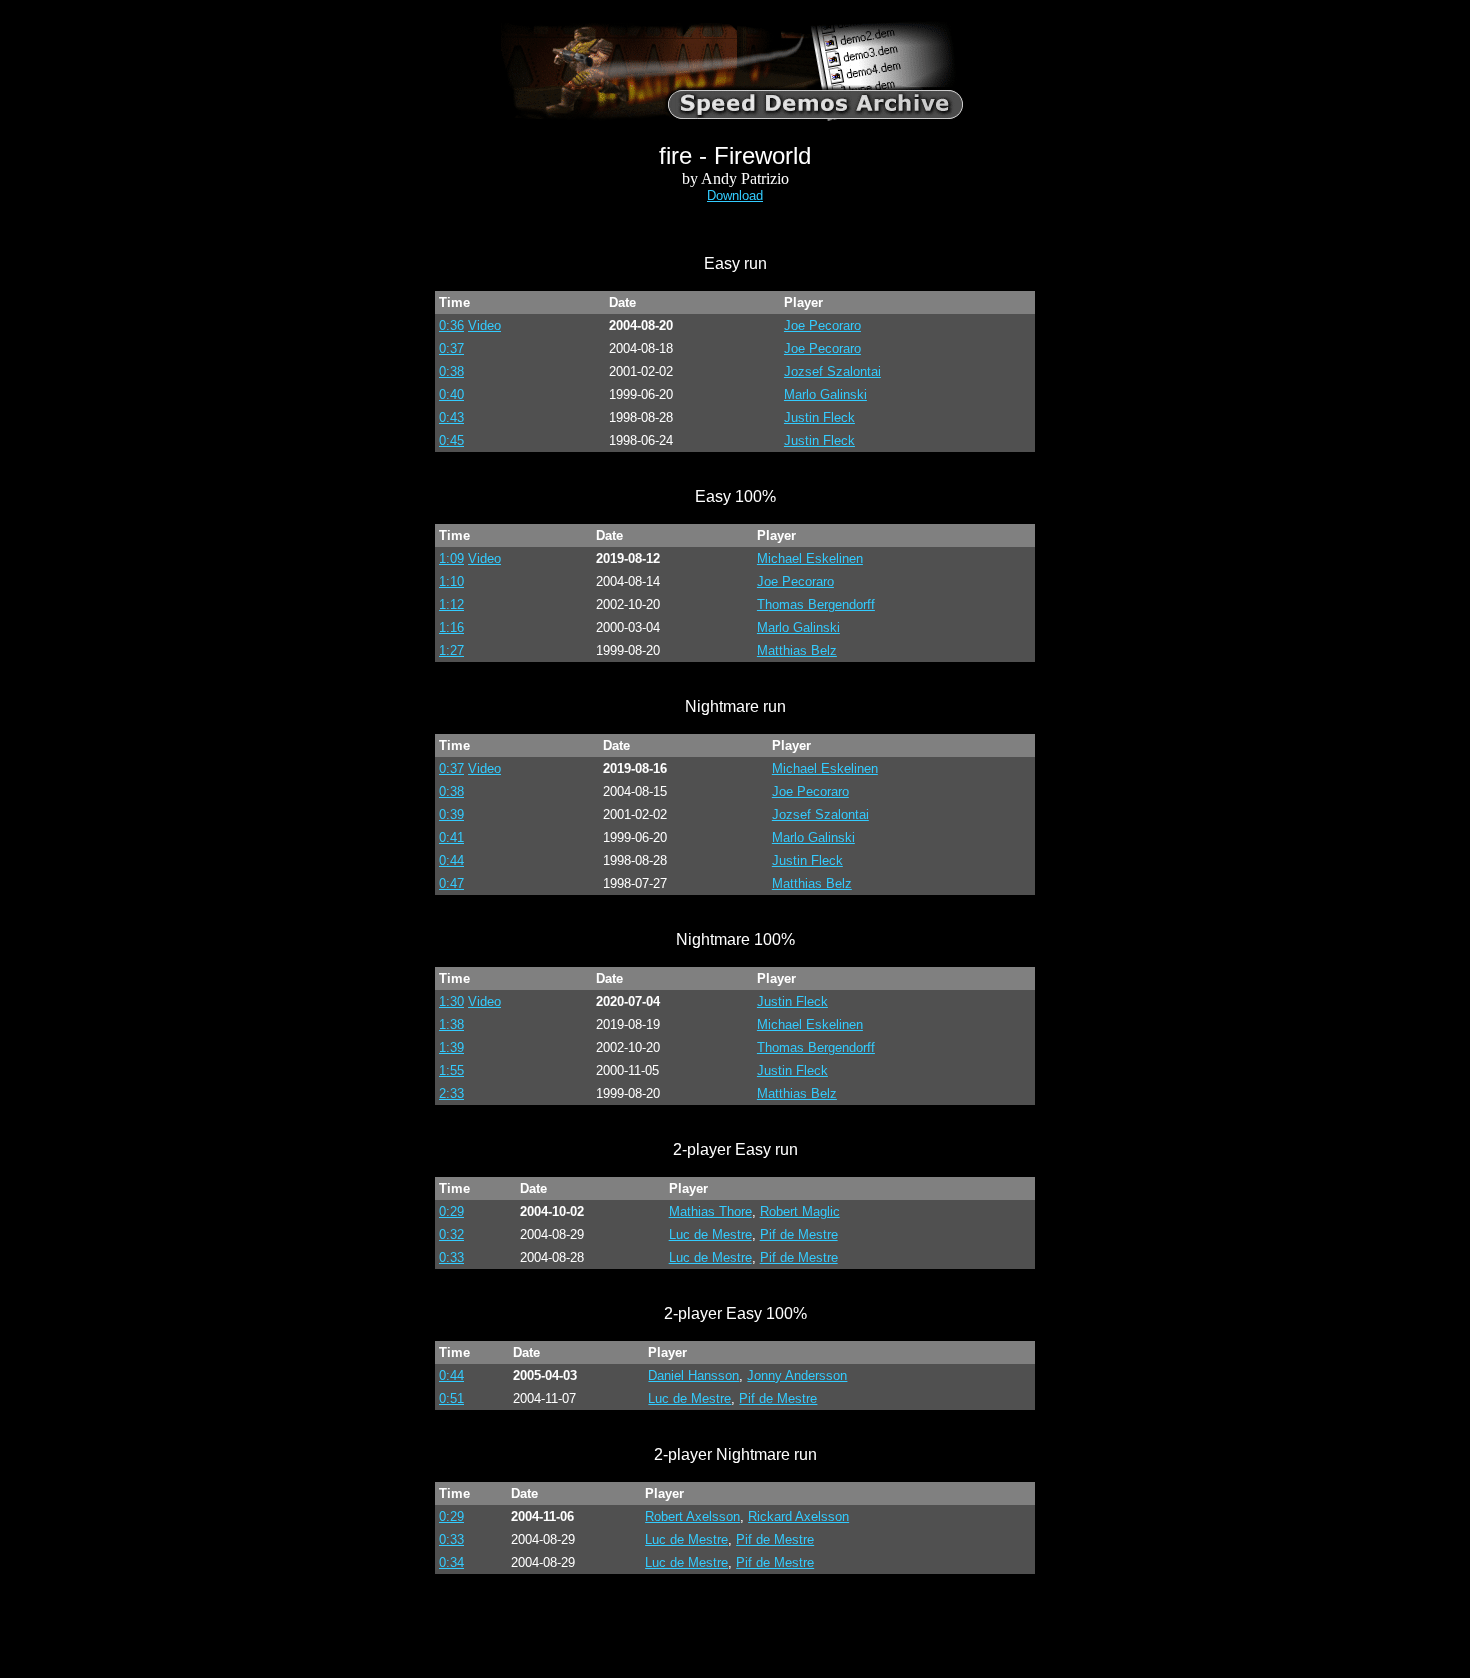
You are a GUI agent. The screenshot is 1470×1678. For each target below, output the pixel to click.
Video (484, 325)
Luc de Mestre (710, 1234)
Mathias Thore (710, 1211)
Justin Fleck (819, 417)
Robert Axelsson (692, 1516)
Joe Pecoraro (822, 325)
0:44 (451, 860)
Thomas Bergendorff (816, 604)
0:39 (451, 814)
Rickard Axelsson (798, 1516)
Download (735, 195)
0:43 (451, 417)
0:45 (451, 440)
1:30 (451, 1001)
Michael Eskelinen (810, 558)
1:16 (451, 627)
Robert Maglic (800, 1211)
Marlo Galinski (825, 394)
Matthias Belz (797, 650)
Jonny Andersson (797, 1375)
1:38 (451, 1024)
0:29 (451, 1211)
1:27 (451, 650)
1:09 (451, 558)
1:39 (451, 1047)
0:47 (451, 883)
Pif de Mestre (799, 1234)
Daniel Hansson (693, 1375)
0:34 (451, 1562)
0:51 (451, 1398)
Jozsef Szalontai (832, 371)
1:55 (451, 1070)
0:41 (451, 837)
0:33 (451, 1257)
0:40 (451, 394)
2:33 (451, 1093)
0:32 (451, 1234)
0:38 (451, 371)
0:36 (451, 325)
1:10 (451, 581)
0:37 (451, 348)
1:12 (451, 604)
